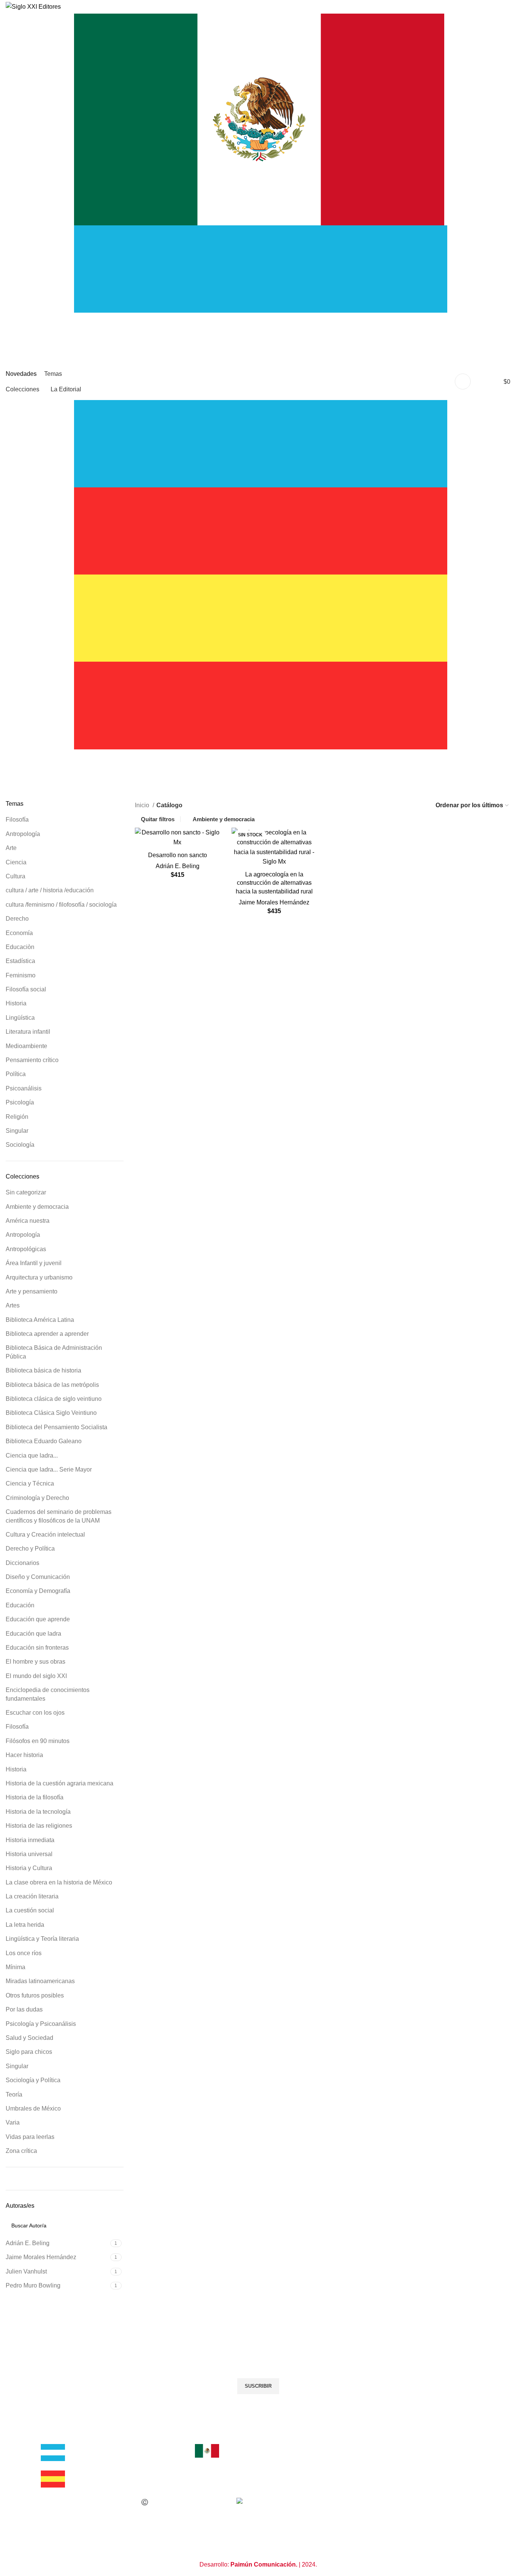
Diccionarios (22, 1563)
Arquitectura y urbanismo (39, 1277)
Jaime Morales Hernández (274, 902)
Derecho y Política (30, 1549)
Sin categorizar (26, 1192)
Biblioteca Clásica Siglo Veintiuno (51, 1413)
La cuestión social (30, 1910)
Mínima (15, 1967)
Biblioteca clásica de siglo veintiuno (54, 1399)
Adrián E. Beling (178, 866)
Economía (19, 933)
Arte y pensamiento (32, 1291)
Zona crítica (21, 2151)
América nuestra (28, 1221)
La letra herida (25, 1925)
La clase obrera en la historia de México (59, 1882)
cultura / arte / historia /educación (50, 890)
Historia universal (29, 1854)
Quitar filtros (158, 819)
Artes (13, 1305)
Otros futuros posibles (35, 1995)
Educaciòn (20, 947)
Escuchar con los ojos (35, 1713)
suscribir (258, 2386)
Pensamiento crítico (32, 1060)
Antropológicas (26, 1249)
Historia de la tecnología (38, 1812)
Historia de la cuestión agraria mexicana (59, 1783)
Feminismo (21, 975)
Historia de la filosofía (35, 1797)
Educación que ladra (33, 1634)
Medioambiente (26, 1046)
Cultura (15, 876)
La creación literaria (32, 1896)
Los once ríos (24, 1953)
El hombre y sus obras (36, 1662)
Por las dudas (24, 2009)
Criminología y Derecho (37, 1498)
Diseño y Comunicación (38, 1577)
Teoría (14, 2094)
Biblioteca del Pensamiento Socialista (56, 1427)
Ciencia (16, 862)
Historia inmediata (30, 1840)
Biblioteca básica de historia (43, 1370)
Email (54, 2352)
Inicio (143, 805)
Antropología (23, 834)
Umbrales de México (33, 2108)
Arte (11, 848)
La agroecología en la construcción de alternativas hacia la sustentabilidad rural (274, 883)
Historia (16, 1003)
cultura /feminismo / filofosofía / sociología (61, 905)
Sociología (20, 1145)
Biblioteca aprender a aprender (47, 1334)
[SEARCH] (58, 382)
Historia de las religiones (39, 1826)
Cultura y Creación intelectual (45, 1535)
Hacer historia (24, 1755)
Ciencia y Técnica (30, 1483)
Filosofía (17, 820)
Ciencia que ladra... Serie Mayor (49, 1469)
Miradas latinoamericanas (40, 1981)
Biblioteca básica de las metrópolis (52, 1385)
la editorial (60, 2439)
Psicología (20, 1102)
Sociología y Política (33, 2080)
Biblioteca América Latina (40, 1320)
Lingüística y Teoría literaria (42, 1939)
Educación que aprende (38, 1619)
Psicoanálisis (24, 1088)
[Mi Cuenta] (463, 382)
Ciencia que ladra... (32, 1455)
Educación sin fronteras (37, 1648)
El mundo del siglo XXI (36, 1676)
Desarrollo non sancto (178, 855)
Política (16, 1074)
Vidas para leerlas (30, 2137)
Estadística (20, 961)
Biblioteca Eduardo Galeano (44, 1441)
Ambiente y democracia (37, 1207)
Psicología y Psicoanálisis (41, 2024)
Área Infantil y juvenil (34, 1263)
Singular (17, 1131)
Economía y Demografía (38, 1591)
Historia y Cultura (29, 1868)
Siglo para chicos (29, 2052)
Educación (20, 1605)
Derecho (17, 919)
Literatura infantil (28, 1032)
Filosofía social (26, 989)
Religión (17, 1117)
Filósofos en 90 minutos (38, 1741)
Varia (13, 2122)
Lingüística (20, 1018)
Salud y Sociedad (29, 2038)
